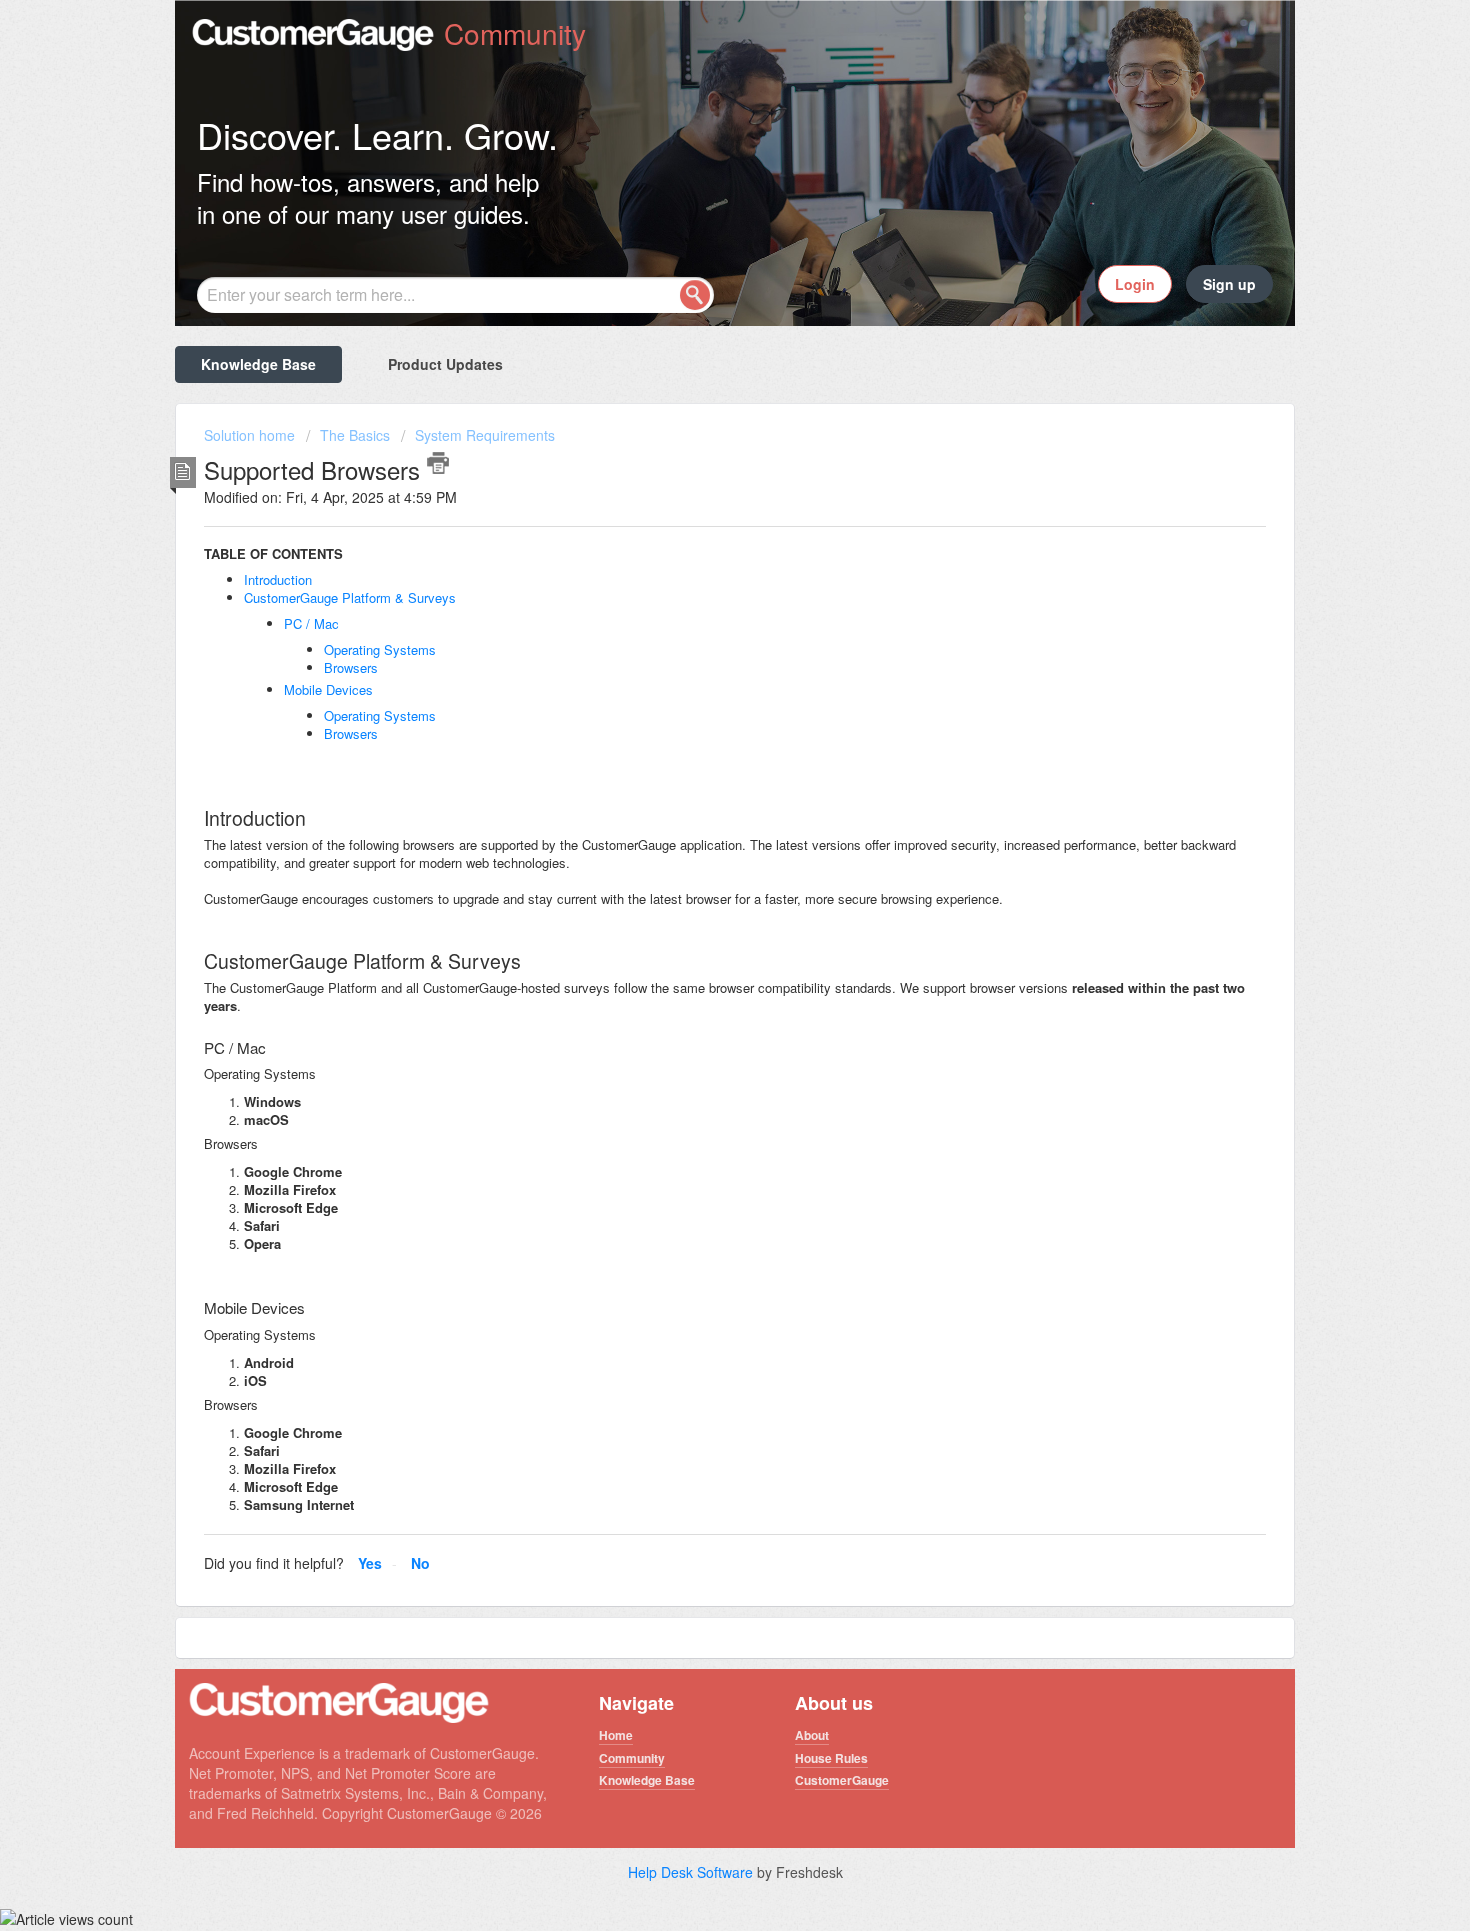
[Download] (698, 719)
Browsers (351, 667)
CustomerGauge (842, 1780)
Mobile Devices (328, 689)
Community (632, 1758)
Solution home (251, 435)
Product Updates (445, 364)
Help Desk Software (692, 1872)
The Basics (355, 435)
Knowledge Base (258, 364)
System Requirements (485, 435)
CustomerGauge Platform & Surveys (350, 597)
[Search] (695, 295)
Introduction (278, 579)
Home (616, 1735)
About (812, 1735)
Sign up (1229, 284)
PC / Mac (311, 623)
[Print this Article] (438, 463)
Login (1135, 284)
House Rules (831, 1758)
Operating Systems (380, 649)
